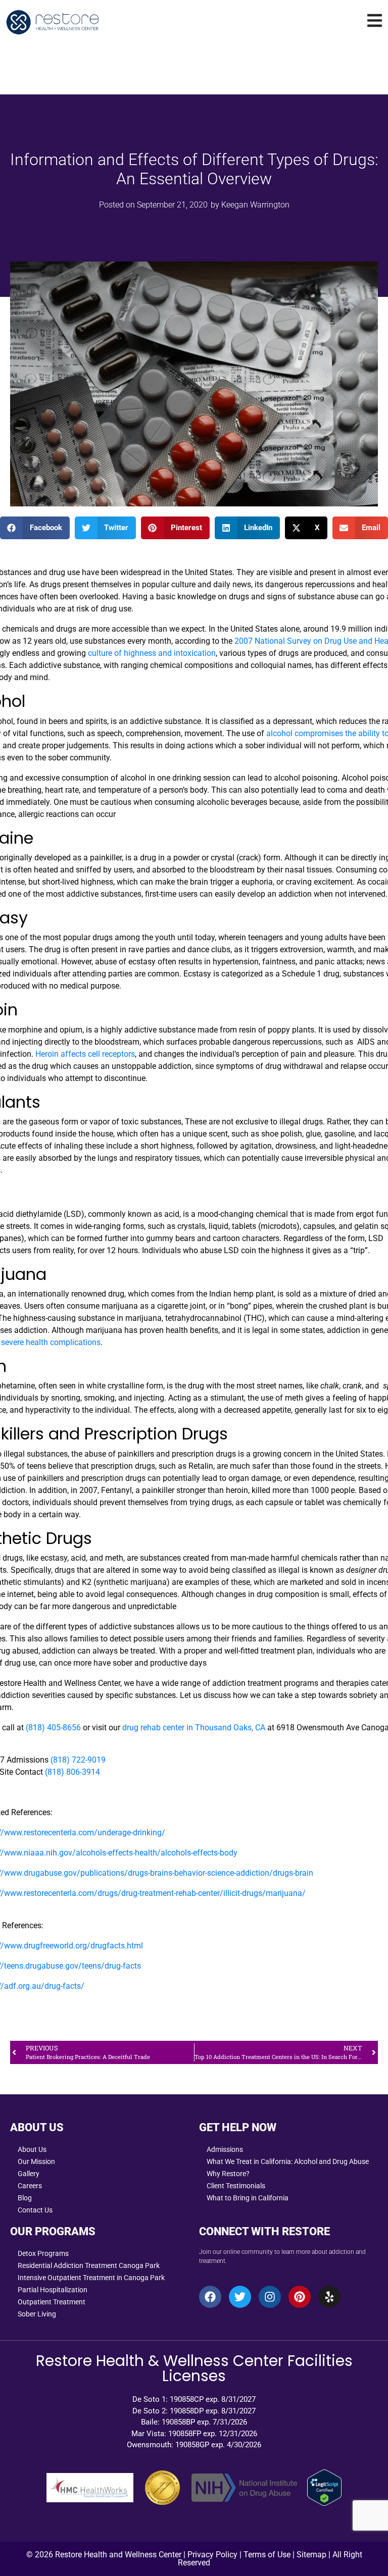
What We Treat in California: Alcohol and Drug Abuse (288, 2161)
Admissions (225, 2149)
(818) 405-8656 (53, 1728)
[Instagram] (270, 2297)
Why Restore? (228, 2174)
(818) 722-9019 (79, 1760)
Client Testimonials (236, 2186)
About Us (32, 2149)
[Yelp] (329, 2297)
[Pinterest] (300, 2297)
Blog (25, 2198)
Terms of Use (267, 2555)
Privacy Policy (212, 2555)
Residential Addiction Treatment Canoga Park (89, 2265)
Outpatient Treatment (52, 2302)
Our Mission (36, 2161)
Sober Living (37, 2314)
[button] (35, 528)
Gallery (29, 2174)
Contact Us (35, 2210)
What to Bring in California (248, 2198)
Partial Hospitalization (53, 2290)
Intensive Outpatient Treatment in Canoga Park (91, 2278)
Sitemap (311, 2555)
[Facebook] (210, 2297)
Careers (30, 2186)
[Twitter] (240, 2297)
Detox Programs (43, 2253)
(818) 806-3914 (72, 1772)
